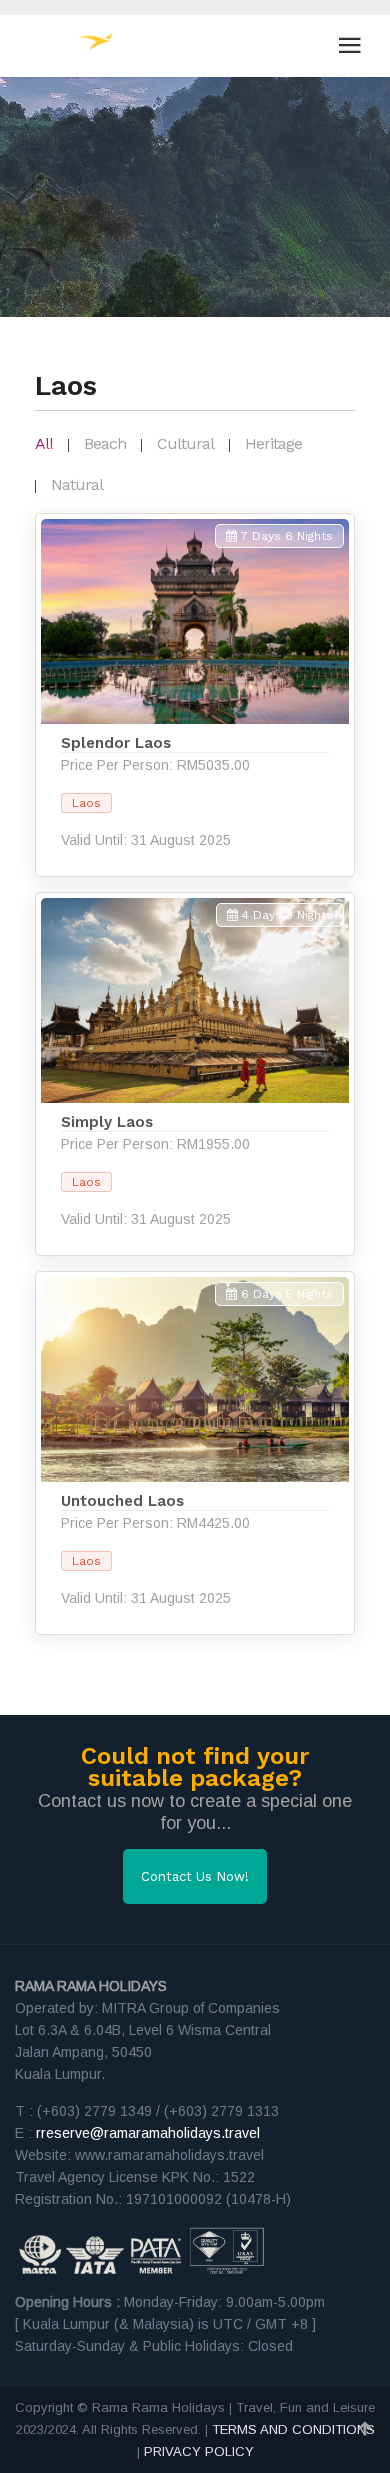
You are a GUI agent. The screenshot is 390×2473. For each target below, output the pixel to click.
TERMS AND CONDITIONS (293, 2429)
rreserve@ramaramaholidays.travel (148, 2133)
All (44, 443)
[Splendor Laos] (195, 695)
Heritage (273, 443)
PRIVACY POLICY (199, 2451)
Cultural (185, 443)
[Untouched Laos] (195, 1453)
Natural (77, 484)
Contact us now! (195, 1876)
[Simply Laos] (195, 1074)
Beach (105, 443)
